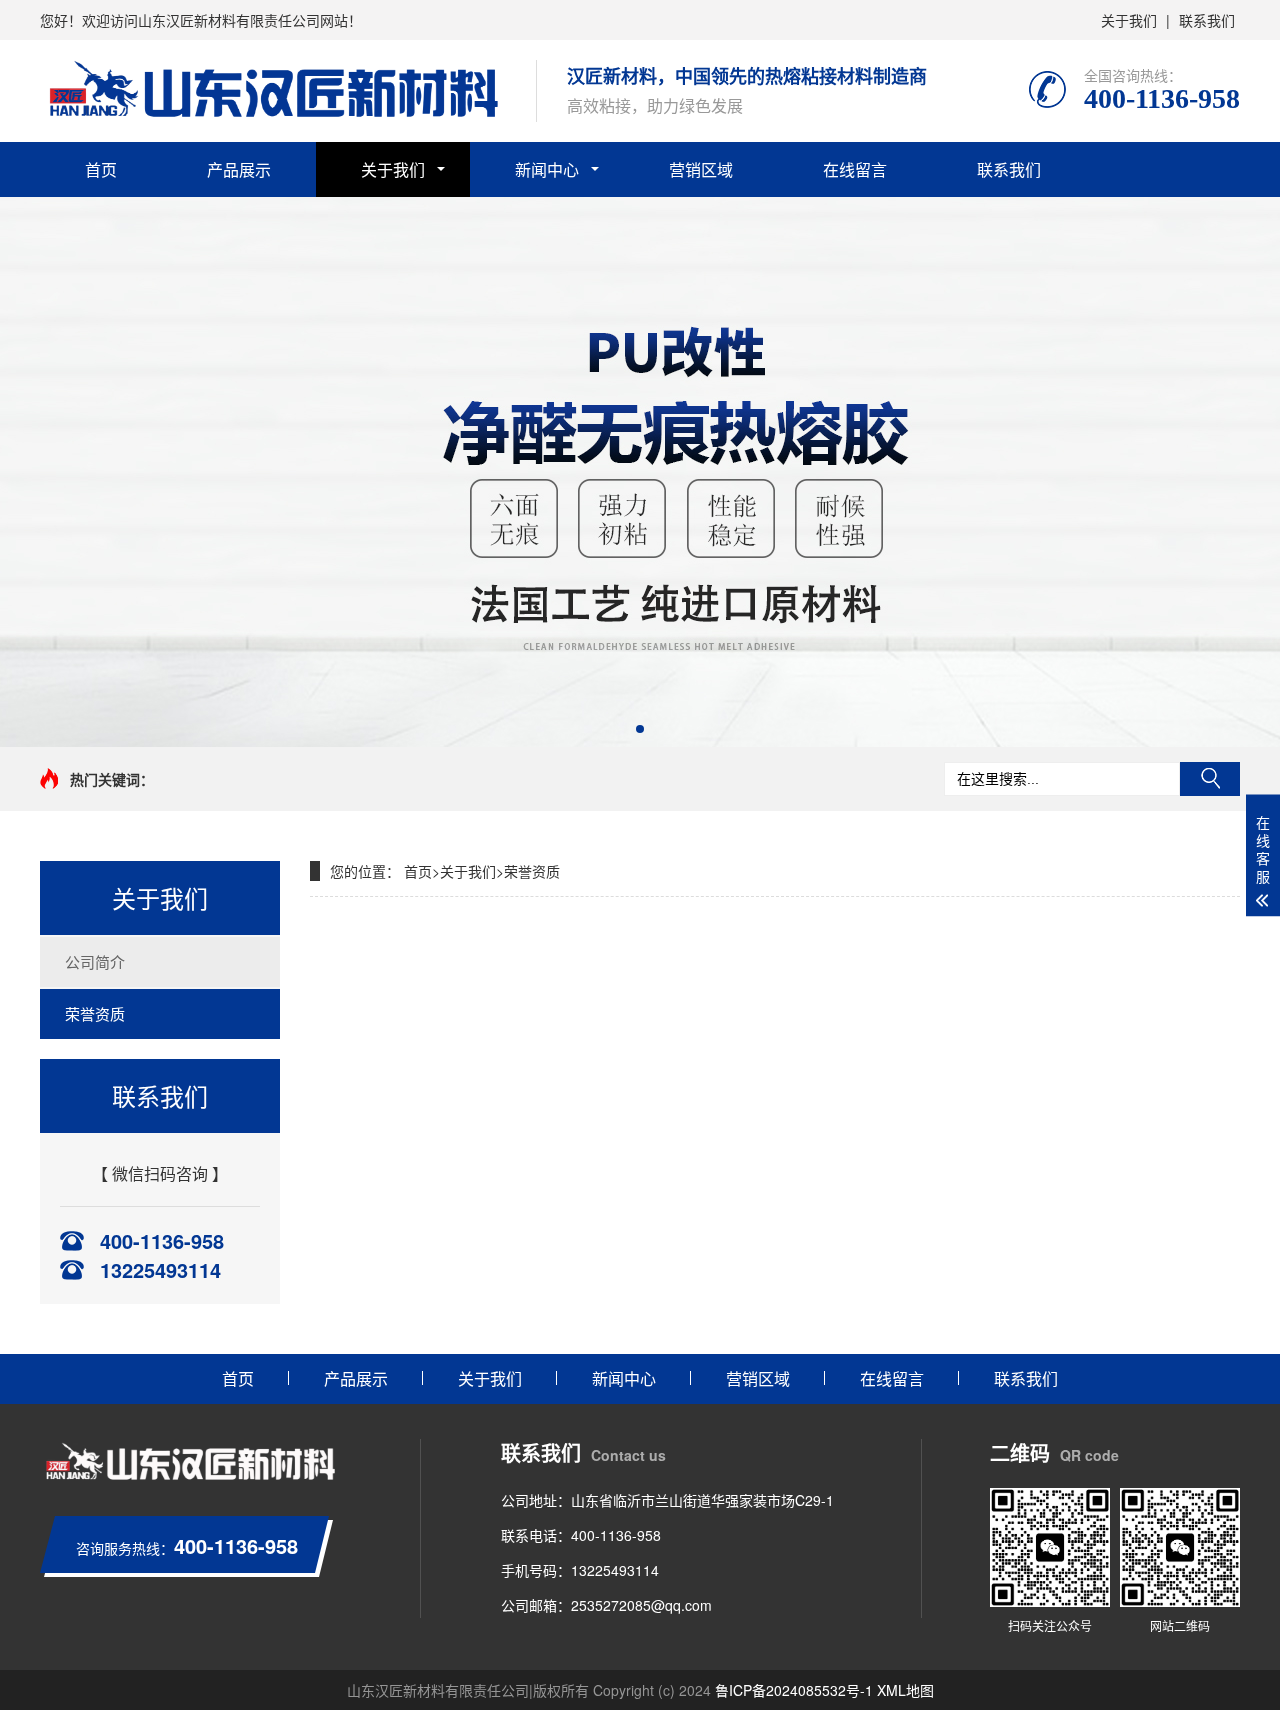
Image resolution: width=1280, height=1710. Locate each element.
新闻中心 (547, 169)
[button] (640, 729)
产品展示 (239, 169)
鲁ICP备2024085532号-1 (794, 1690)
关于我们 (1129, 20)
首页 (101, 169)
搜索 (1210, 779)
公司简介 (95, 961)
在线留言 (855, 169)
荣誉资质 (95, 1013)
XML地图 (905, 1690)
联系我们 (1207, 20)
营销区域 (701, 169)
